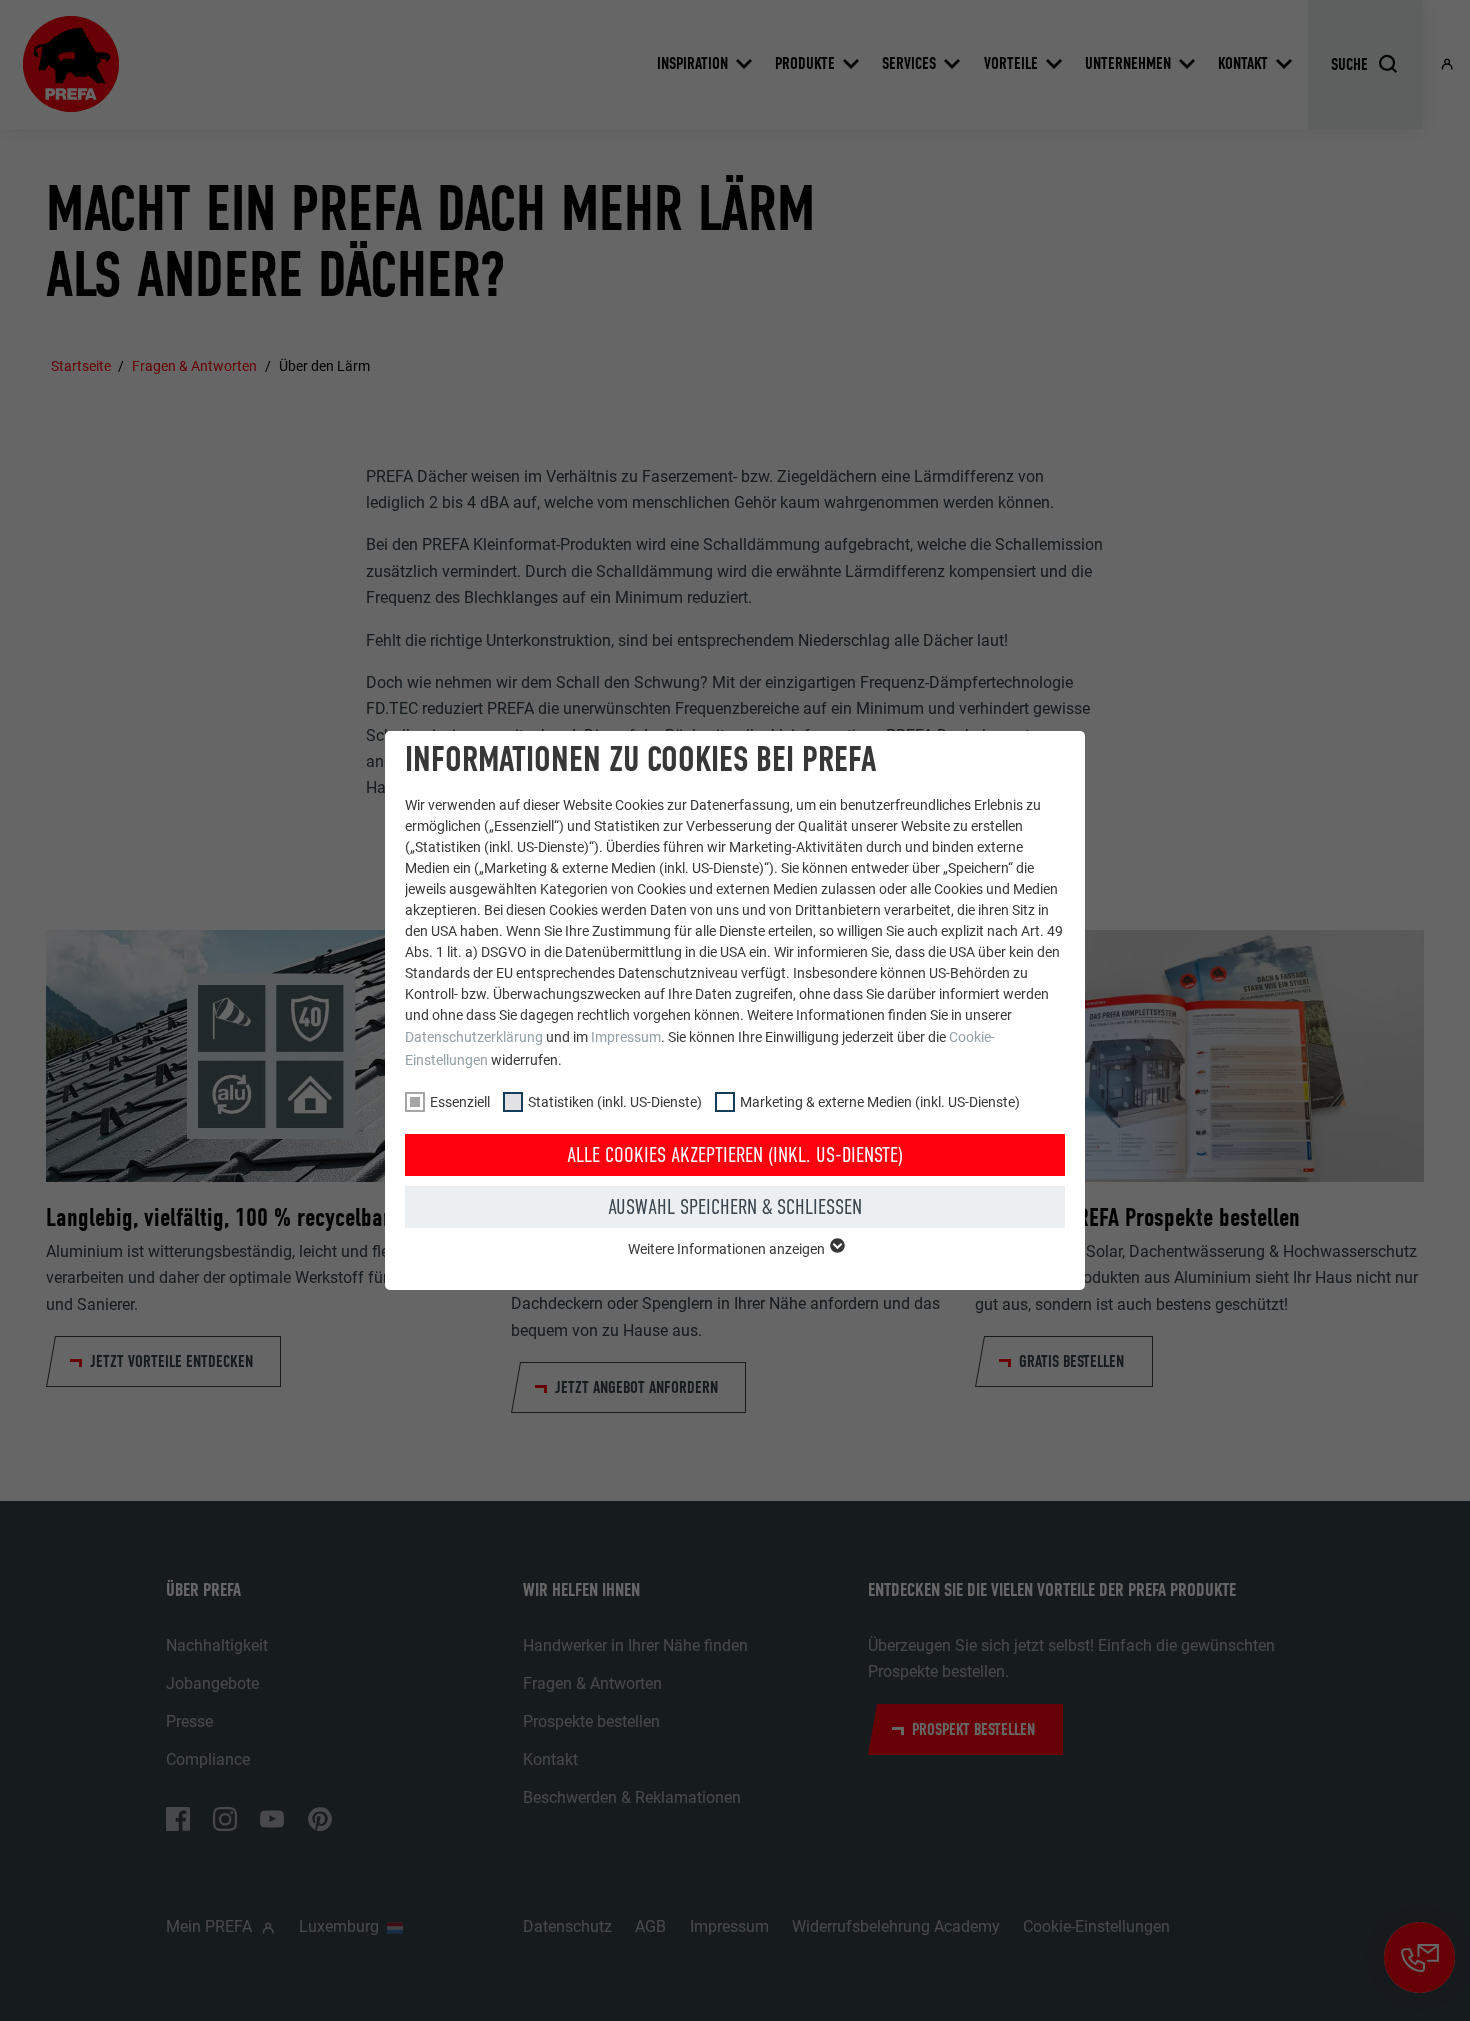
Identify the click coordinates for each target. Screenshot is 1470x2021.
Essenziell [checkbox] (460, 1102)
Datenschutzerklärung (474, 1037)
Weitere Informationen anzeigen (728, 1249)
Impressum (626, 1037)
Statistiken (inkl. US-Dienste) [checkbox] (615, 1102)
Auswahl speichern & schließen (735, 1207)
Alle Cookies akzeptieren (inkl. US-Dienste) (735, 1155)
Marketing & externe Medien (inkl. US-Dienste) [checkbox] (880, 1102)
